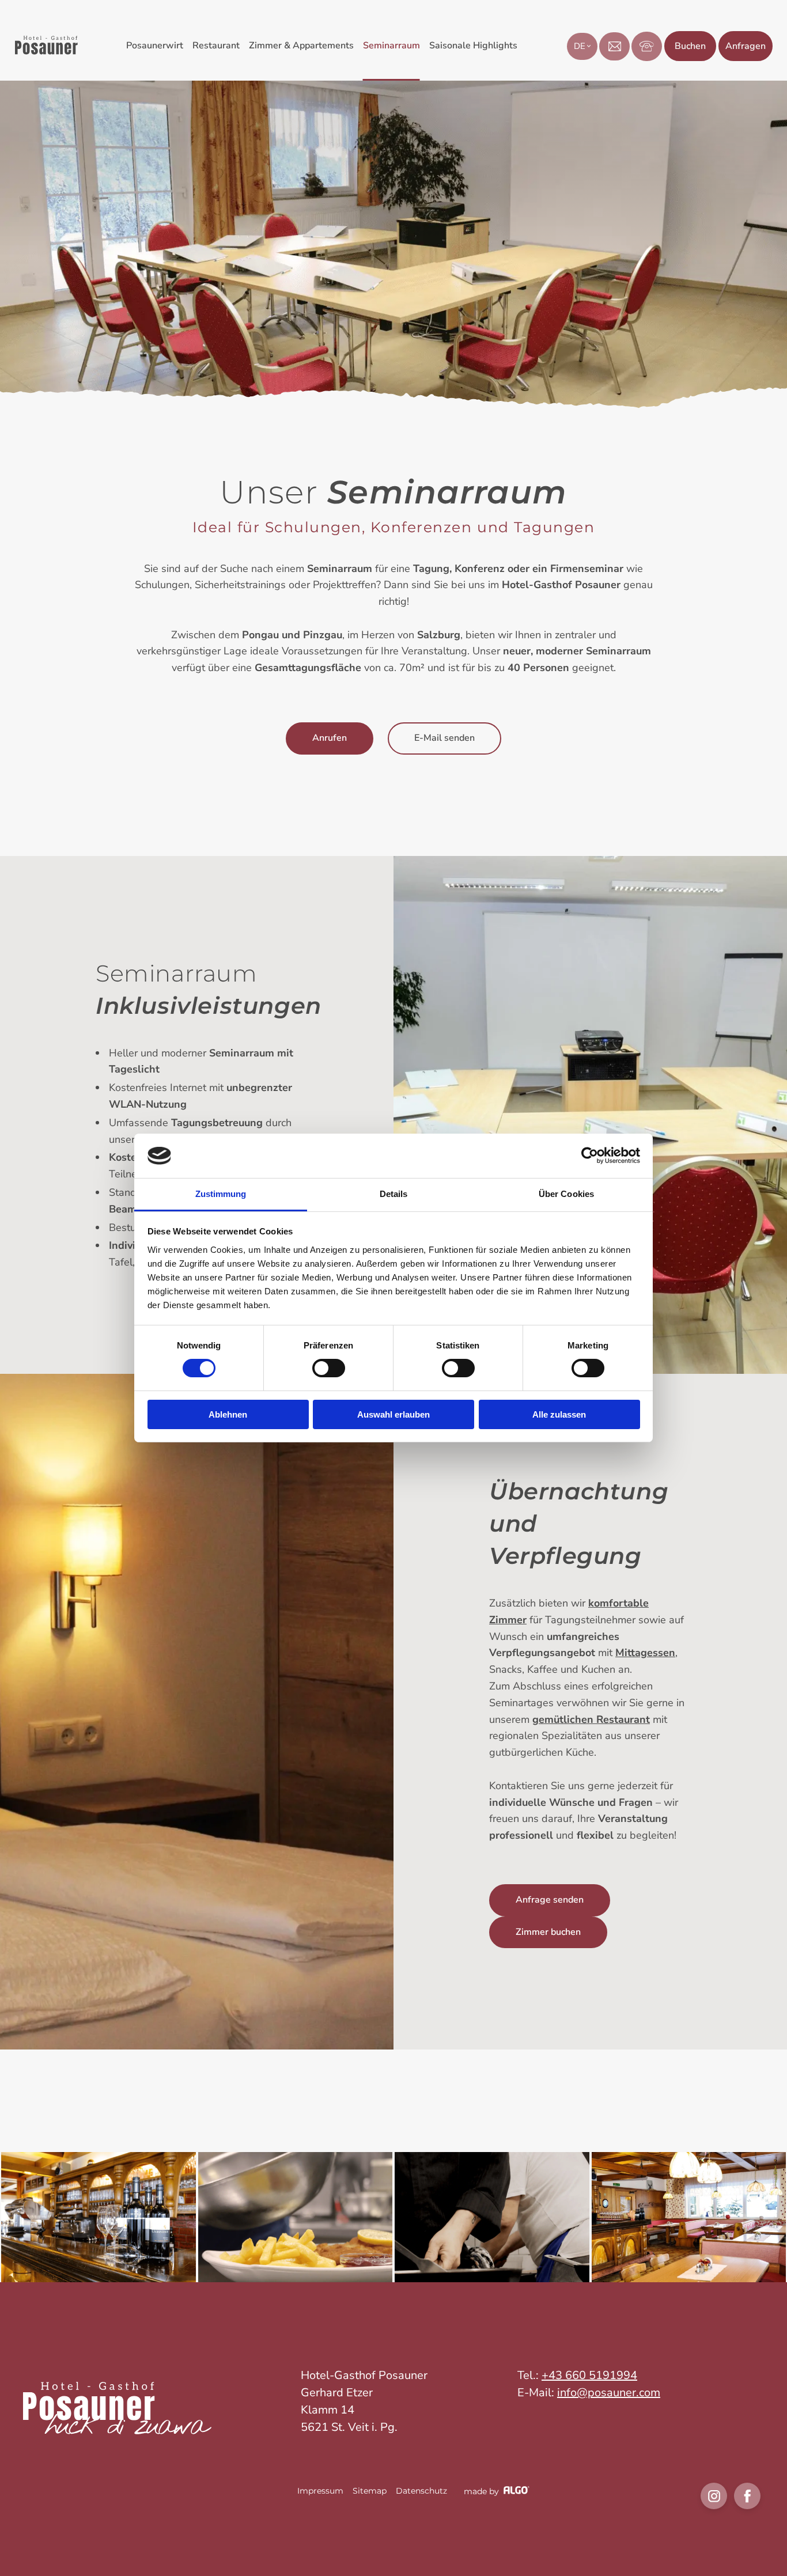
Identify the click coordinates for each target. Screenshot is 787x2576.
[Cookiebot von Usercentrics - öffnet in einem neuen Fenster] (590, 1156)
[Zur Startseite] (46, 52)
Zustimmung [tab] (221, 1194)
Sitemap (370, 2491)
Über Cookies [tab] (566, 1194)
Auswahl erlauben (393, 1414)
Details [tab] (394, 1194)
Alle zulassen (559, 1414)
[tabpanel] (99, 2217)
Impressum (320, 2491)
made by (483, 2491)
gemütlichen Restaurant (591, 1719)
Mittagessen (645, 1653)
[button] (330, 738)
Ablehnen (228, 1414)
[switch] (329, 1368)
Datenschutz (421, 2491)
